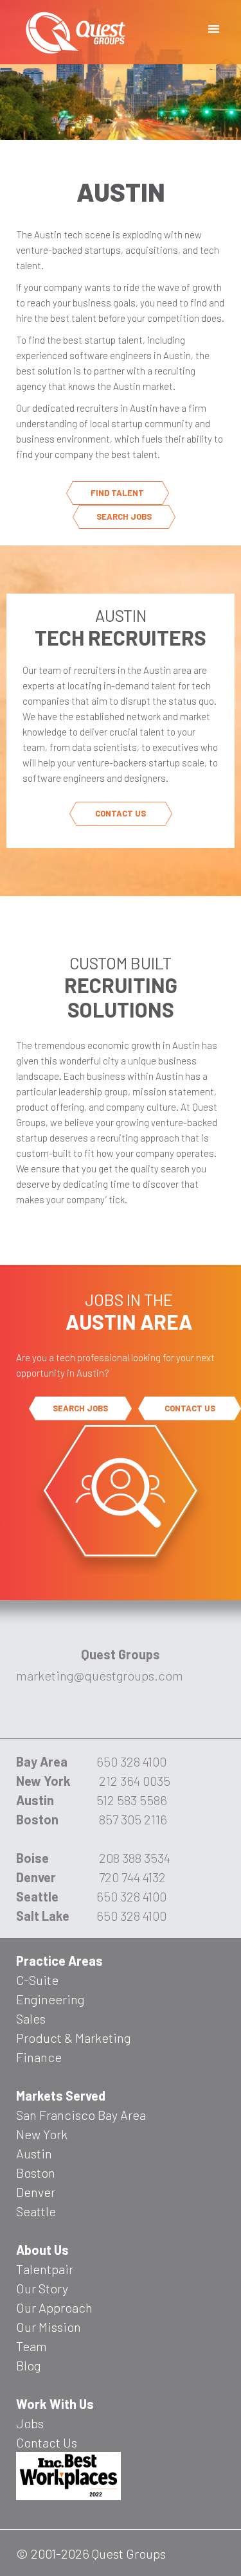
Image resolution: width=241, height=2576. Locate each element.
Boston (36, 2173)
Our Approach (54, 2307)
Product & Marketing (73, 2038)
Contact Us (121, 813)
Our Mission (49, 2327)
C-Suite (37, 1980)
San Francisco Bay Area (81, 2115)
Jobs (30, 2423)
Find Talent (117, 493)
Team (31, 2346)
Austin (34, 2153)
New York (42, 2134)
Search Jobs (124, 516)
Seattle (36, 2211)
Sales (31, 2018)
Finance (39, 2057)
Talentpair (45, 2269)
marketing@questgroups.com (100, 1675)
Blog (28, 2365)
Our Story (42, 2288)
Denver (36, 2192)
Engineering (50, 1999)
